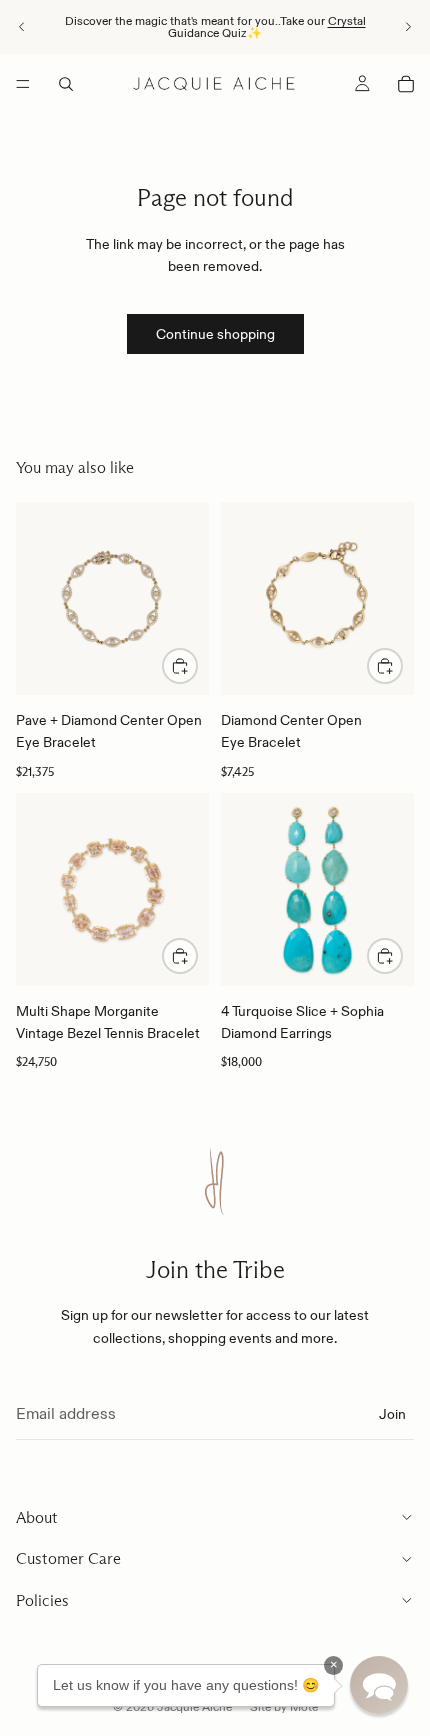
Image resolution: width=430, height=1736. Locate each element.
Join (392, 1413)
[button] (379, 1685)
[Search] (66, 84)
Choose (197, 666)
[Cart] (406, 84)
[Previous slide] (22, 27)
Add (402, 956)
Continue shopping (215, 334)
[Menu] (23, 84)
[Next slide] (408, 27)
